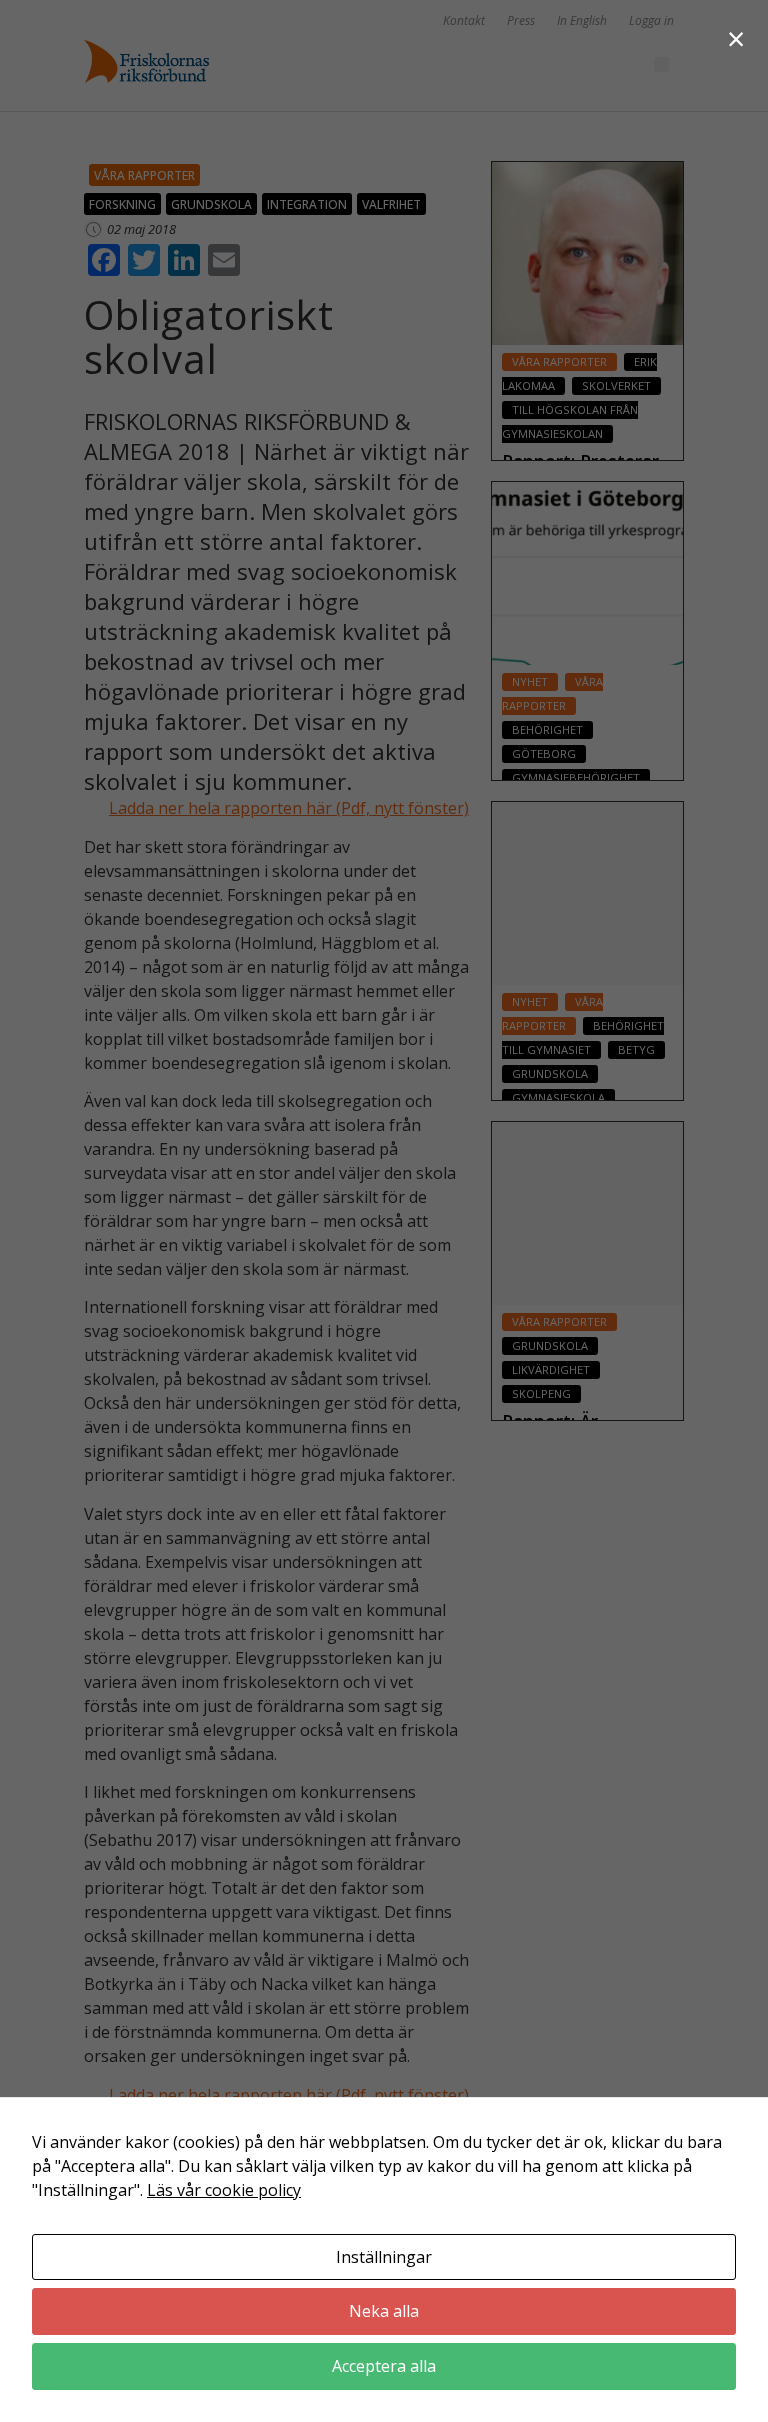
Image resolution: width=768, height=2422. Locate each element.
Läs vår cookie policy (224, 2190)
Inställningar (384, 2257)
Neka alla (384, 2311)
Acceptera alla (384, 2366)
